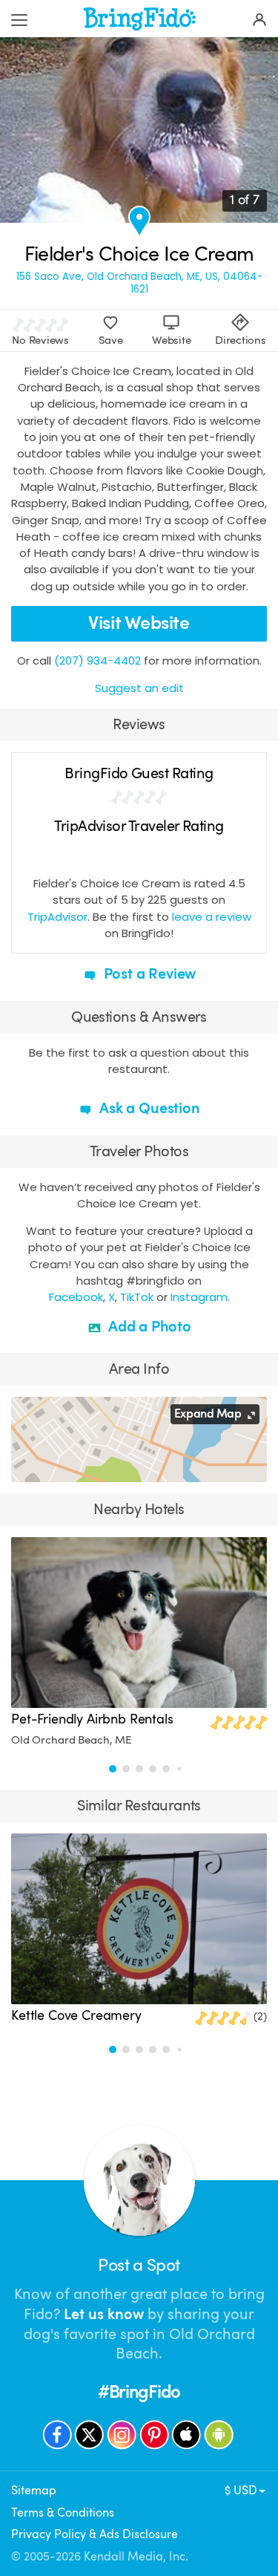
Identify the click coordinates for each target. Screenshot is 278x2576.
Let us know (104, 2314)
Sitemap (34, 2490)
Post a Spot (139, 2265)
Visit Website (139, 623)
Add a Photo (148, 1327)
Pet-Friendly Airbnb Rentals (92, 1719)
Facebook (76, 1297)
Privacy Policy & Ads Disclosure (95, 2534)
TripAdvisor (57, 917)
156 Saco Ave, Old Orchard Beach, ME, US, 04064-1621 (139, 283)
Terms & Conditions (63, 2513)
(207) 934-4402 (97, 661)
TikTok (137, 1297)
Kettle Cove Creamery (76, 2015)
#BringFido (139, 2392)
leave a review (212, 917)
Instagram (199, 1297)
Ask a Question (148, 1108)
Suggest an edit (139, 688)
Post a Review (148, 974)
